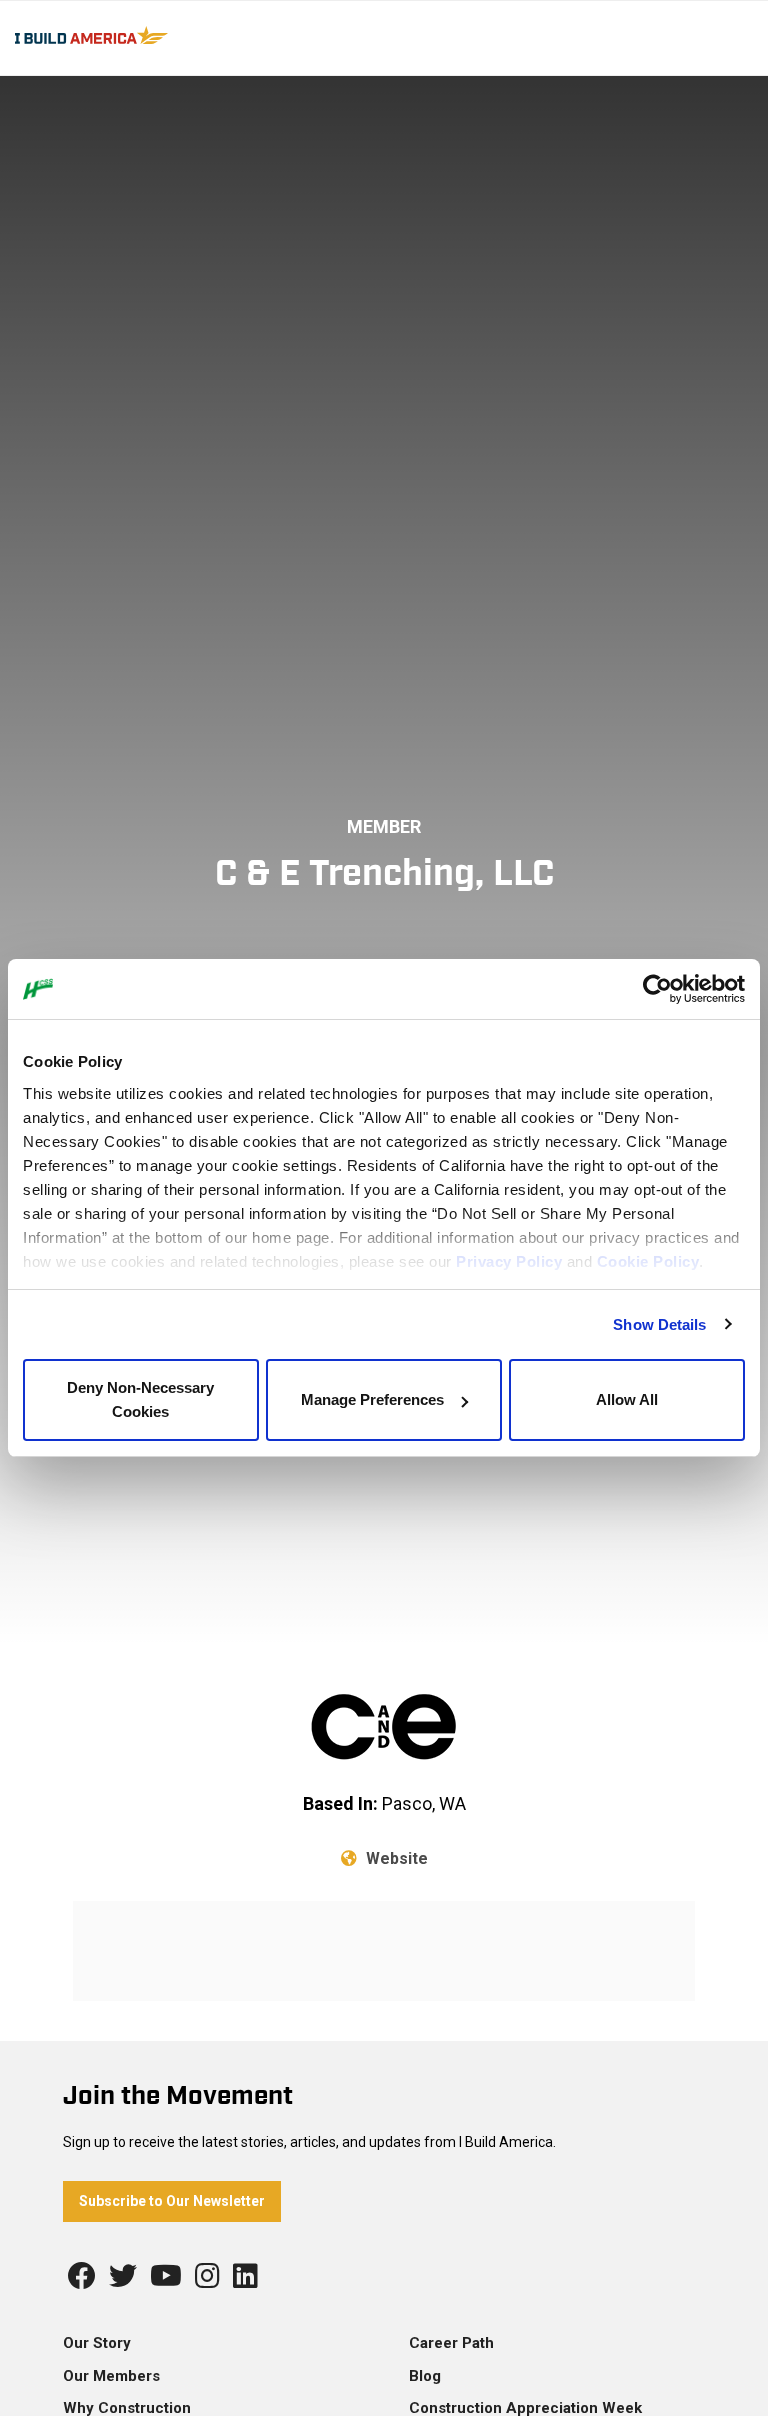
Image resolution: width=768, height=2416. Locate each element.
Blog (425, 2376)
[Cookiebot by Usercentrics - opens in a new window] (657, 989)
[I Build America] (142, 34)
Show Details (659, 1324)
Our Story (97, 2343)
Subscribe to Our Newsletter (172, 2201)
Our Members (111, 2376)
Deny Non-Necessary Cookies (140, 1399)
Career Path (451, 2343)
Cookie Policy (648, 1261)
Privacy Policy (509, 1261)
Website (395, 1858)
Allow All (627, 1399)
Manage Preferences (372, 1399)
